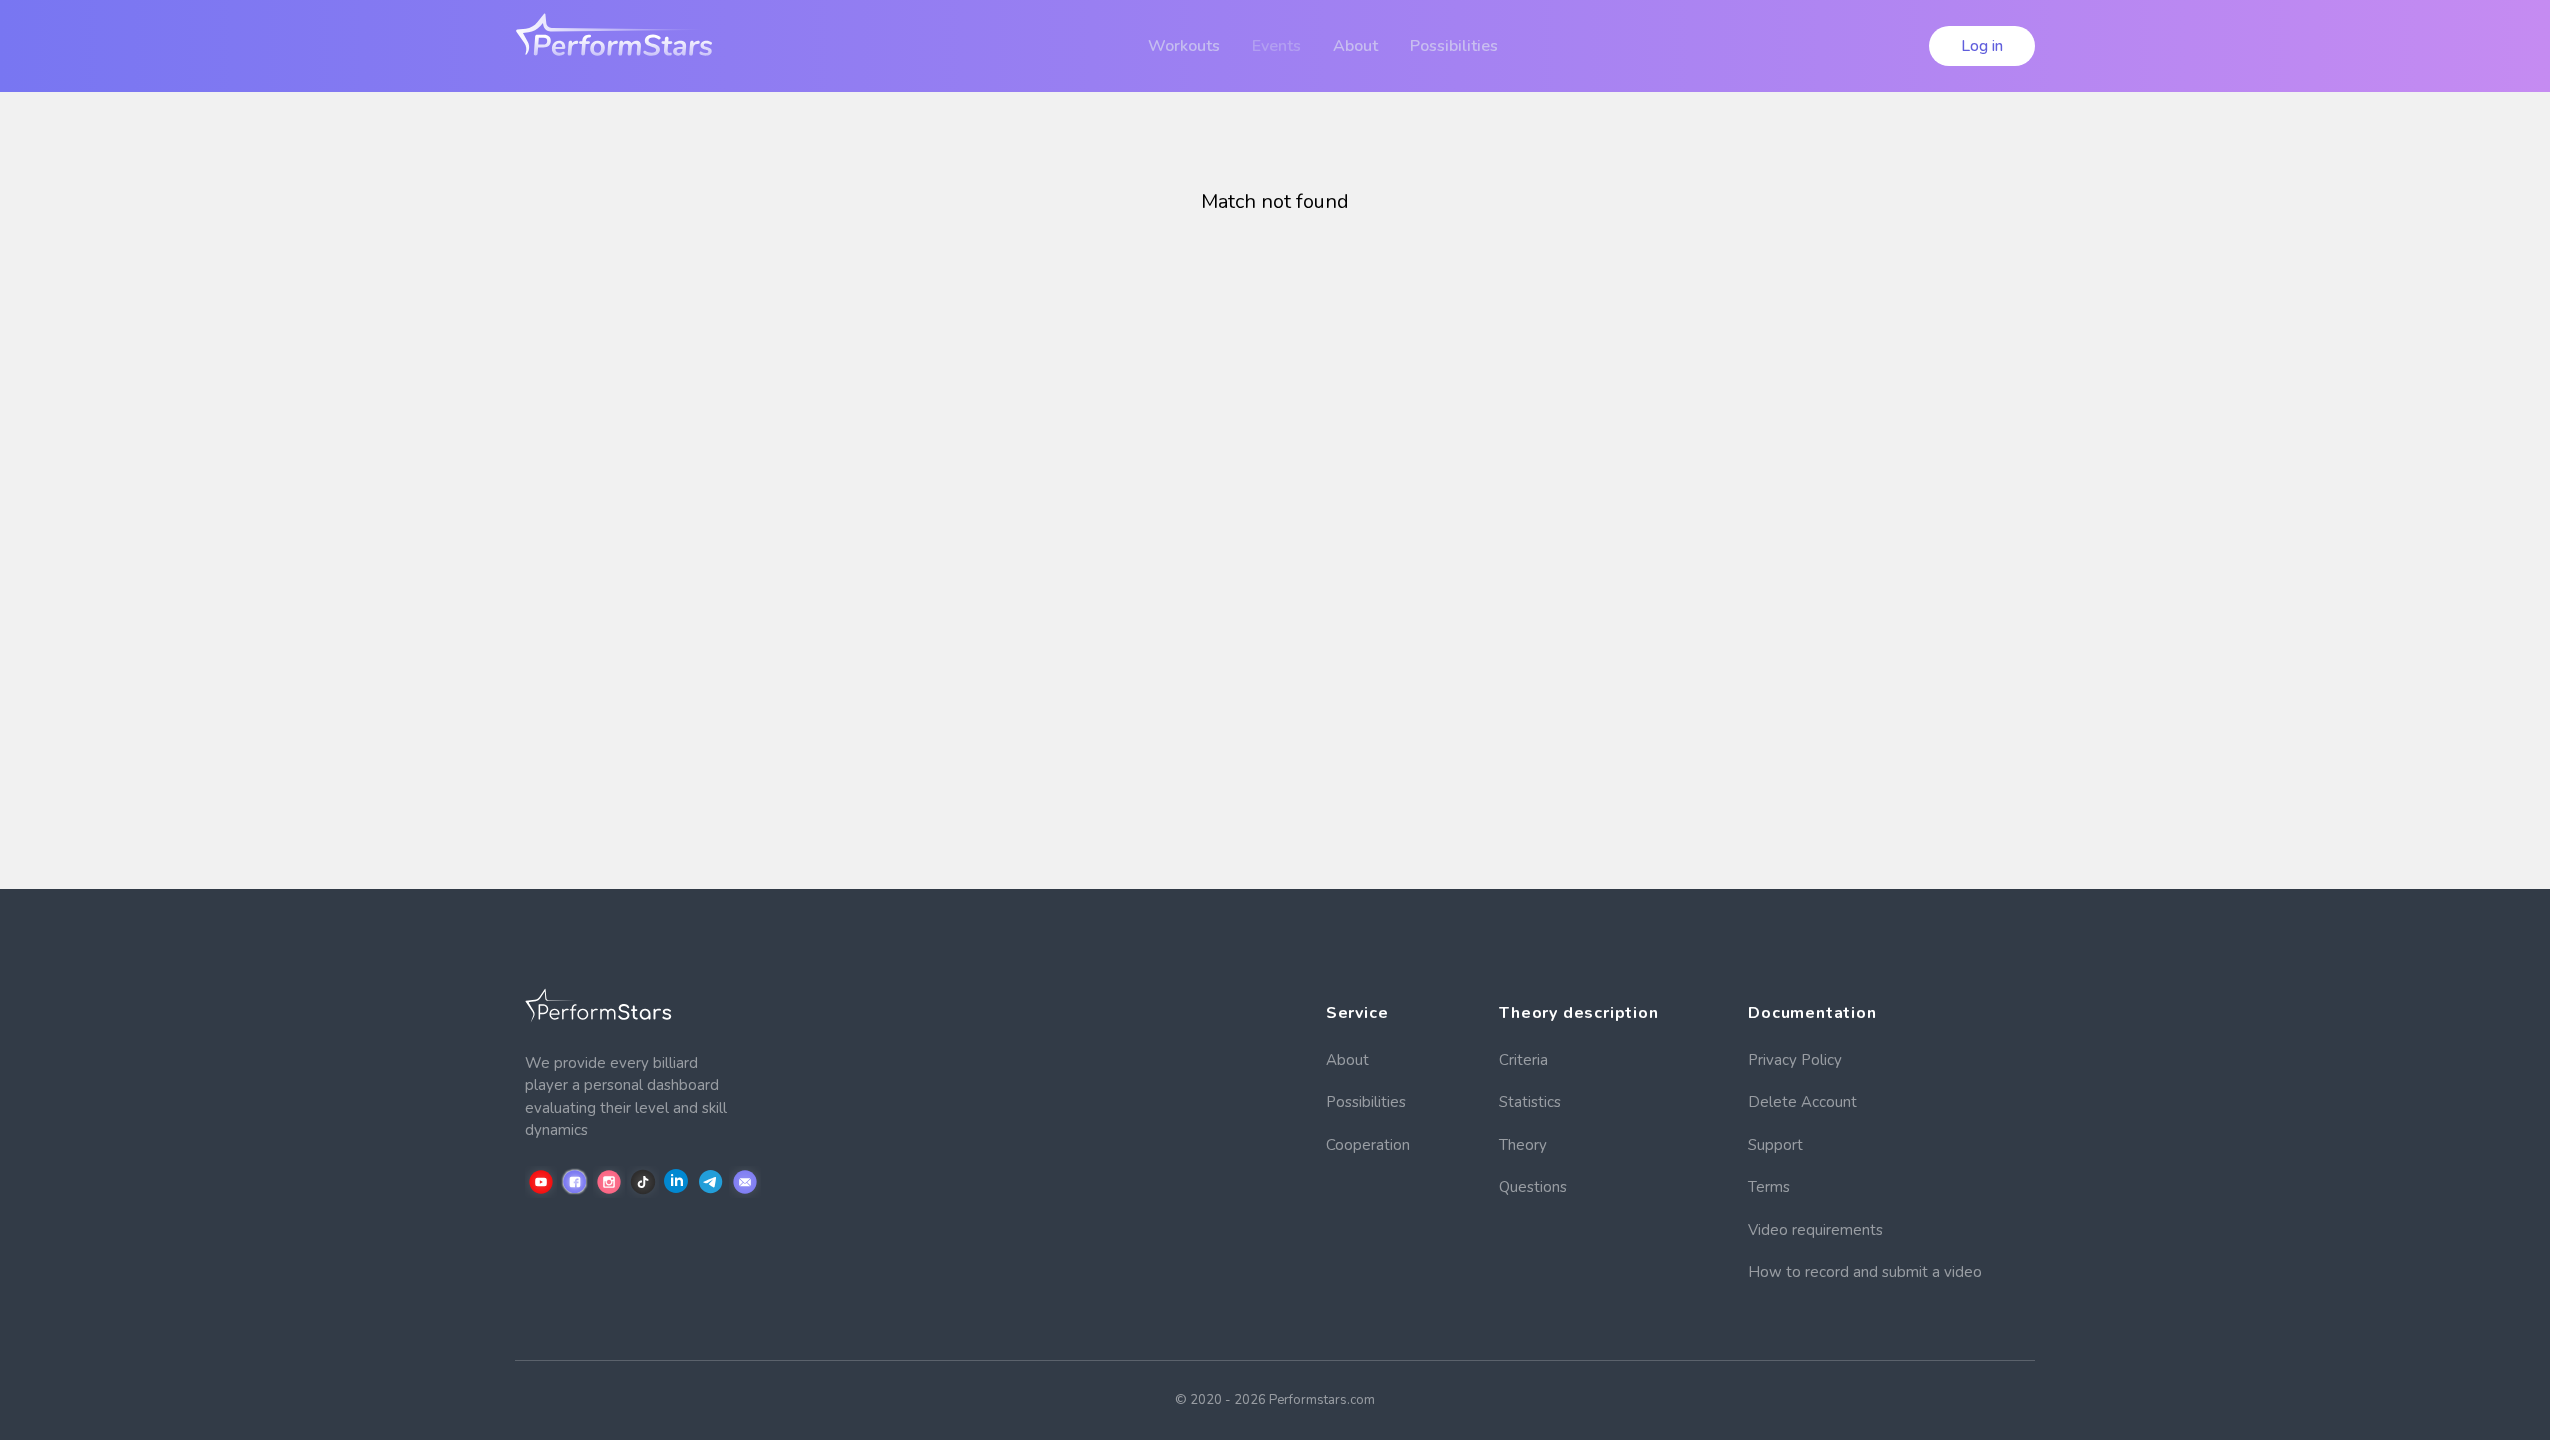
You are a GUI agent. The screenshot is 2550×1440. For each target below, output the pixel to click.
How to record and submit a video (1865, 1272)
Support (1775, 1145)
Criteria (1523, 1060)
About (1347, 1060)
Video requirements (1815, 1230)
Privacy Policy (1795, 1060)
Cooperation (1368, 1145)
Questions (1533, 1187)
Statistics (1530, 1102)
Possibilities (1366, 1102)
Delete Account (1802, 1102)
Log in (1982, 46)
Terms (1769, 1187)
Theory (1523, 1145)
